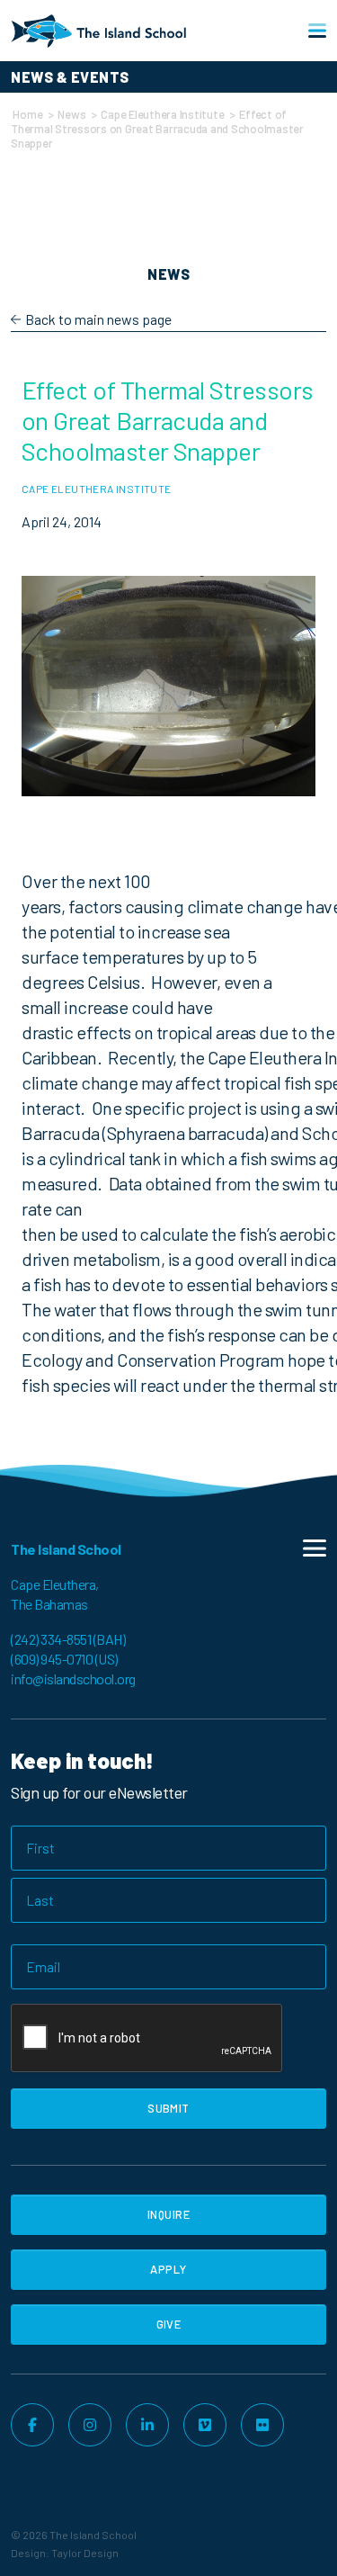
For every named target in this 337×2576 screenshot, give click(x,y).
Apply (168, 2269)
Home (27, 114)
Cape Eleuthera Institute (162, 114)
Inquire (168, 2214)
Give (169, 2324)
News (71, 114)
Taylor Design (85, 2553)
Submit (168, 2108)
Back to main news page (98, 319)
